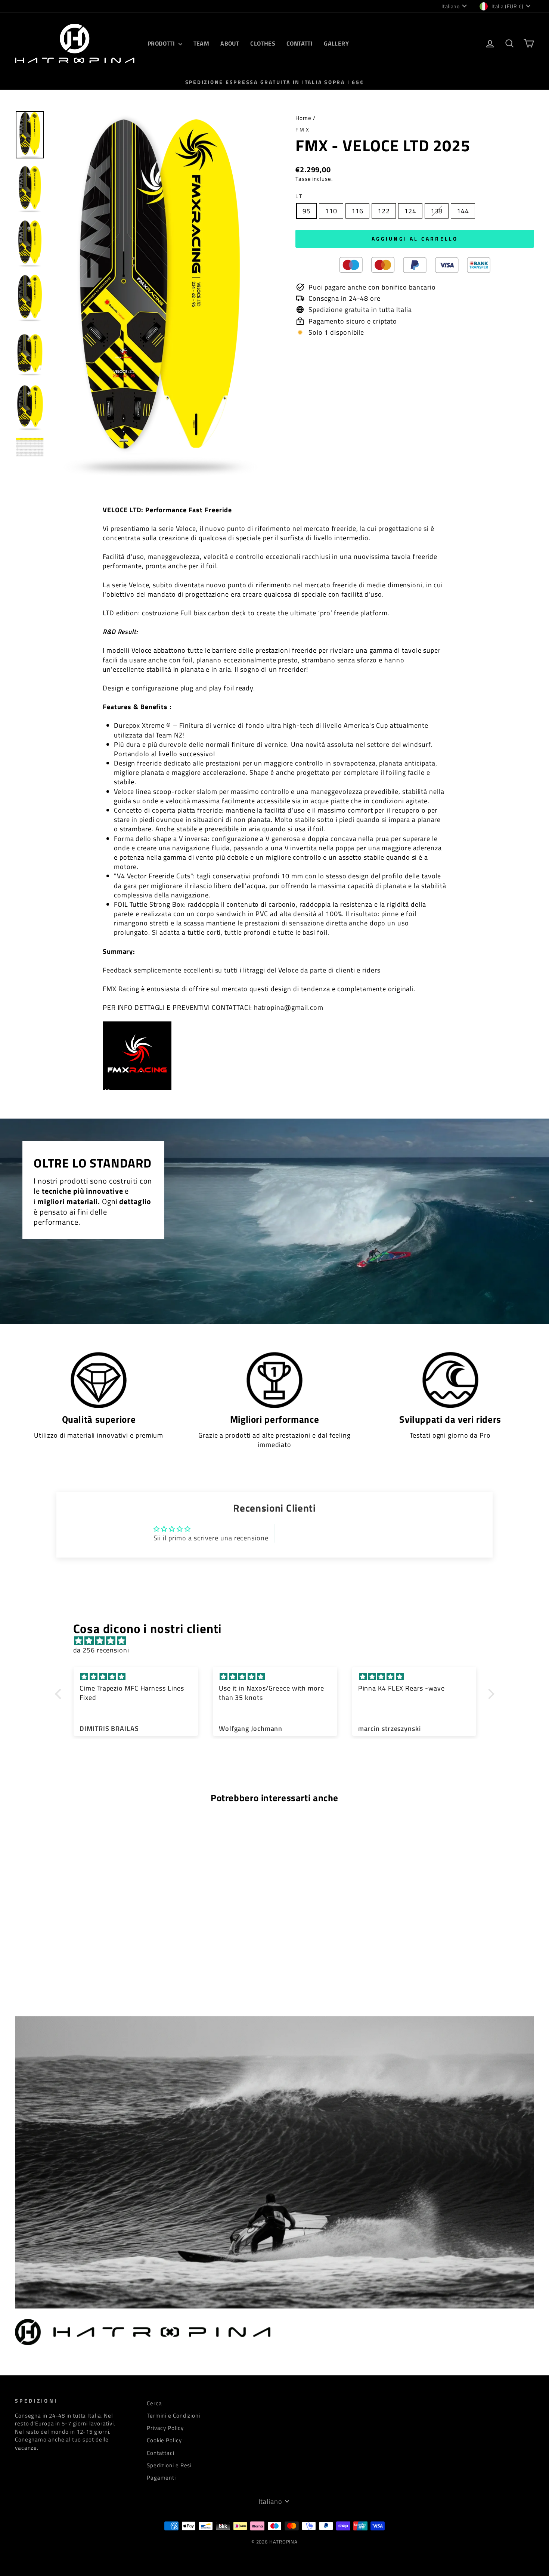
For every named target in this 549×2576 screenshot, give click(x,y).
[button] (60, 1694)
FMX (303, 130)
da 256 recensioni (101, 1650)
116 (358, 211)
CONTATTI (300, 43)
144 (463, 211)
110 (331, 211)
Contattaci (161, 2453)
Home (303, 118)
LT (300, 196)
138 (437, 211)
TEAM (201, 43)
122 (384, 211)
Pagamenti (161, 2478)
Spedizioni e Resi (169, 2465)
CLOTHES (263, 43)
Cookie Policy (164, 2440)
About (230, 43)
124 (410, 211)
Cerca (154, 2403)
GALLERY (336, 43)
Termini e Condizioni (173, 2416)
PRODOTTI (162, 43)
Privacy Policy (165, 2428)
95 (307, 211)
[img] (278, 1641)
